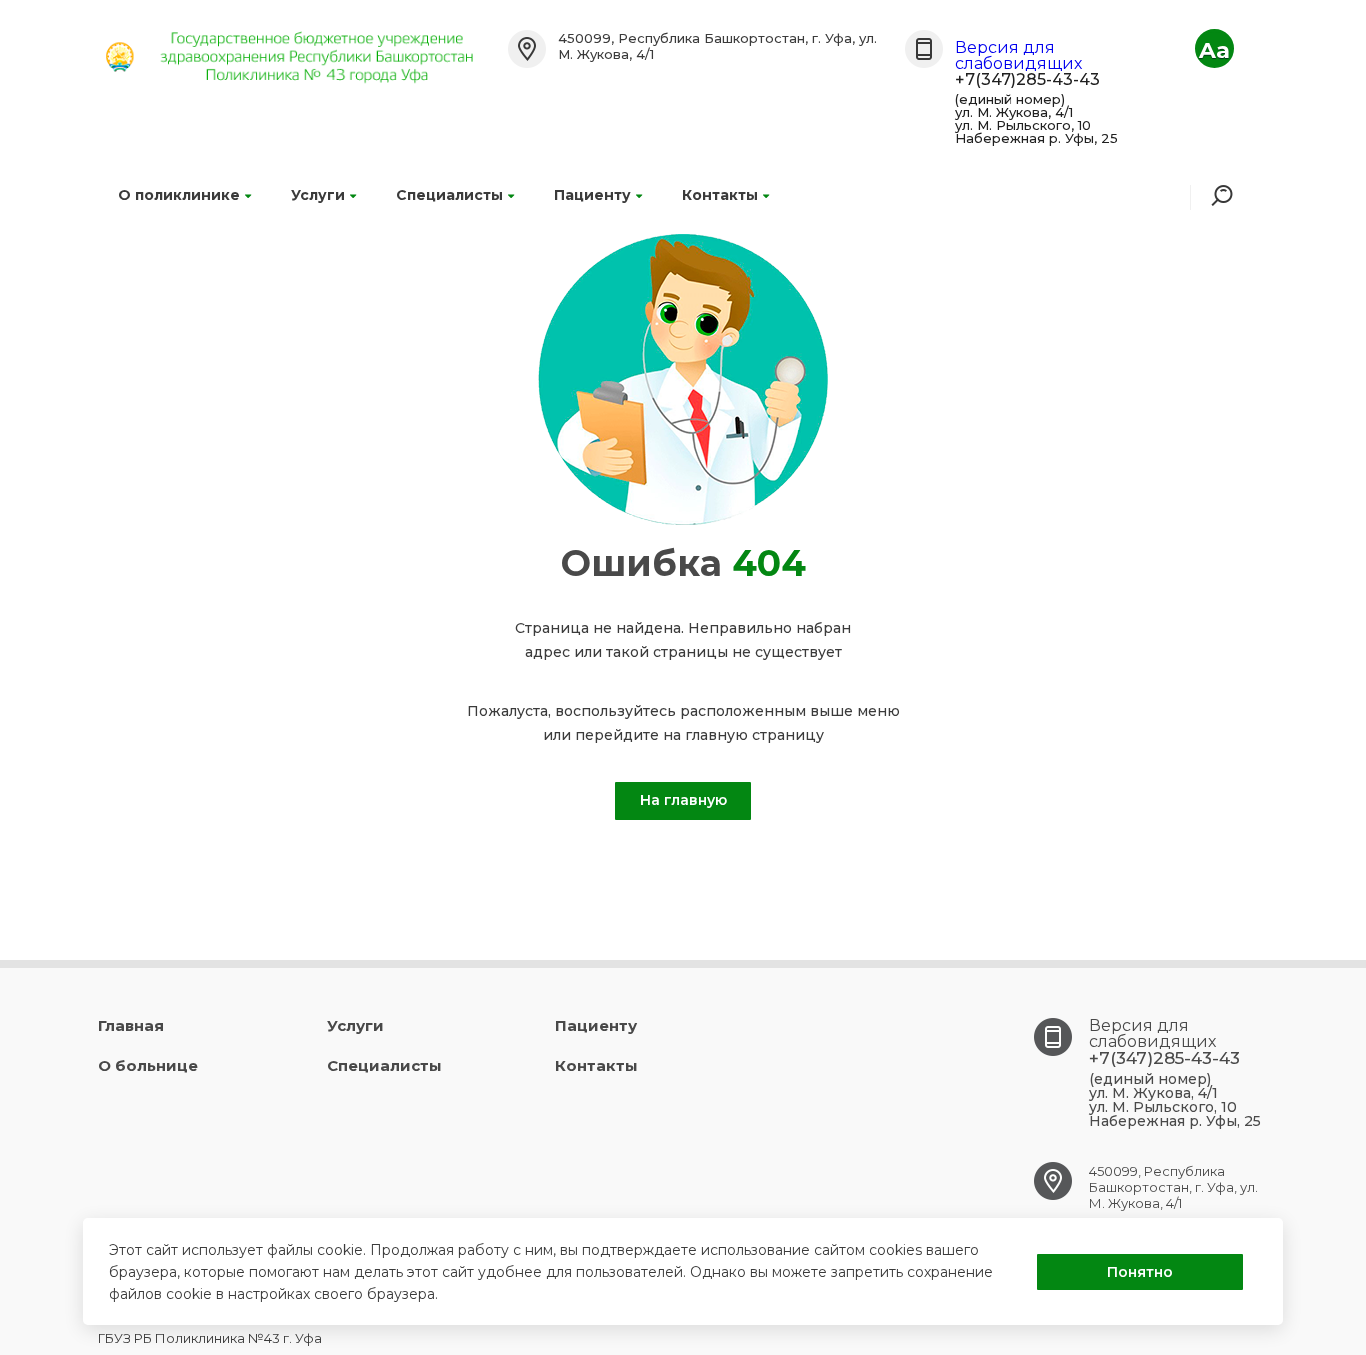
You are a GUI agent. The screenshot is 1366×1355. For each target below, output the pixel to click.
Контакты (720, 195)
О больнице (148, 1065)
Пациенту (592, 195)
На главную (683, 800)
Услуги (318, 195)
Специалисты (449, 195)
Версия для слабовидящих (1018, 55)
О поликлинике (179, 195)
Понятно (1140, 1272)
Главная (131, 1025)
